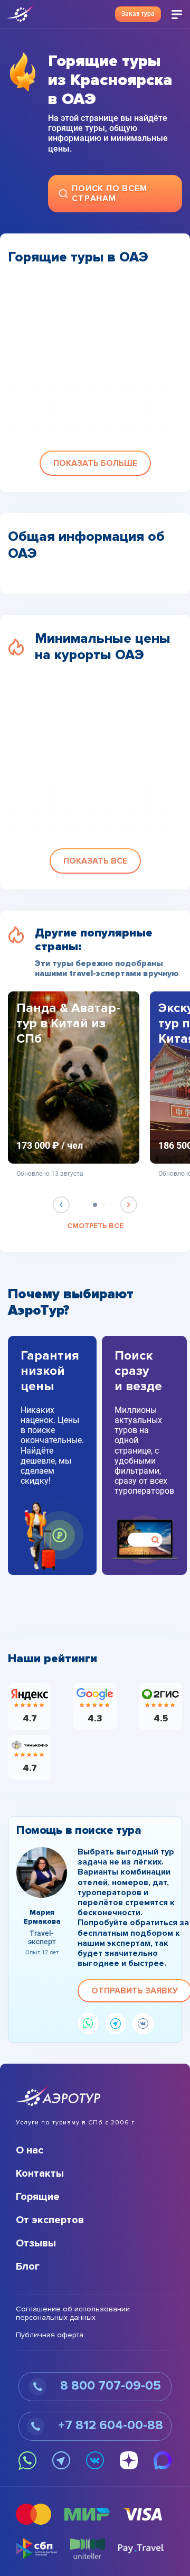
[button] (95, 463)
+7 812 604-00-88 (109, 2425)
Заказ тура (138, 14)
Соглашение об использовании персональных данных (73, 2314)
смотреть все (95, 1226)
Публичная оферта (50, 2335)
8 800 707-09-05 (109, 2386)
